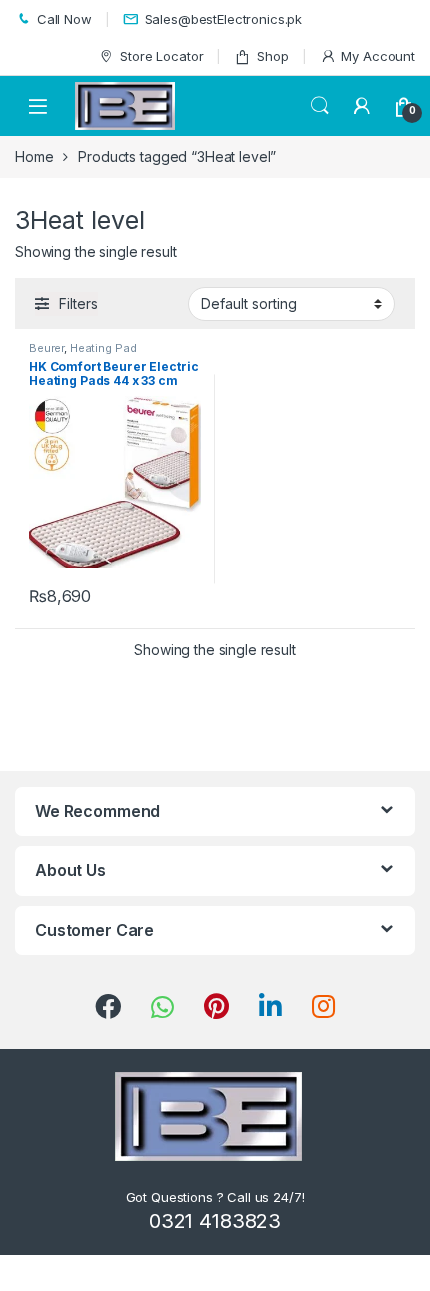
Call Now (64, 19)
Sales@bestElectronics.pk (224, 19)
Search (320, 106)
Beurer (46, 348)
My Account (378, 56)
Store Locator (161, 56)
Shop (272, 56)
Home (34, 156)
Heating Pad (103, 348)
